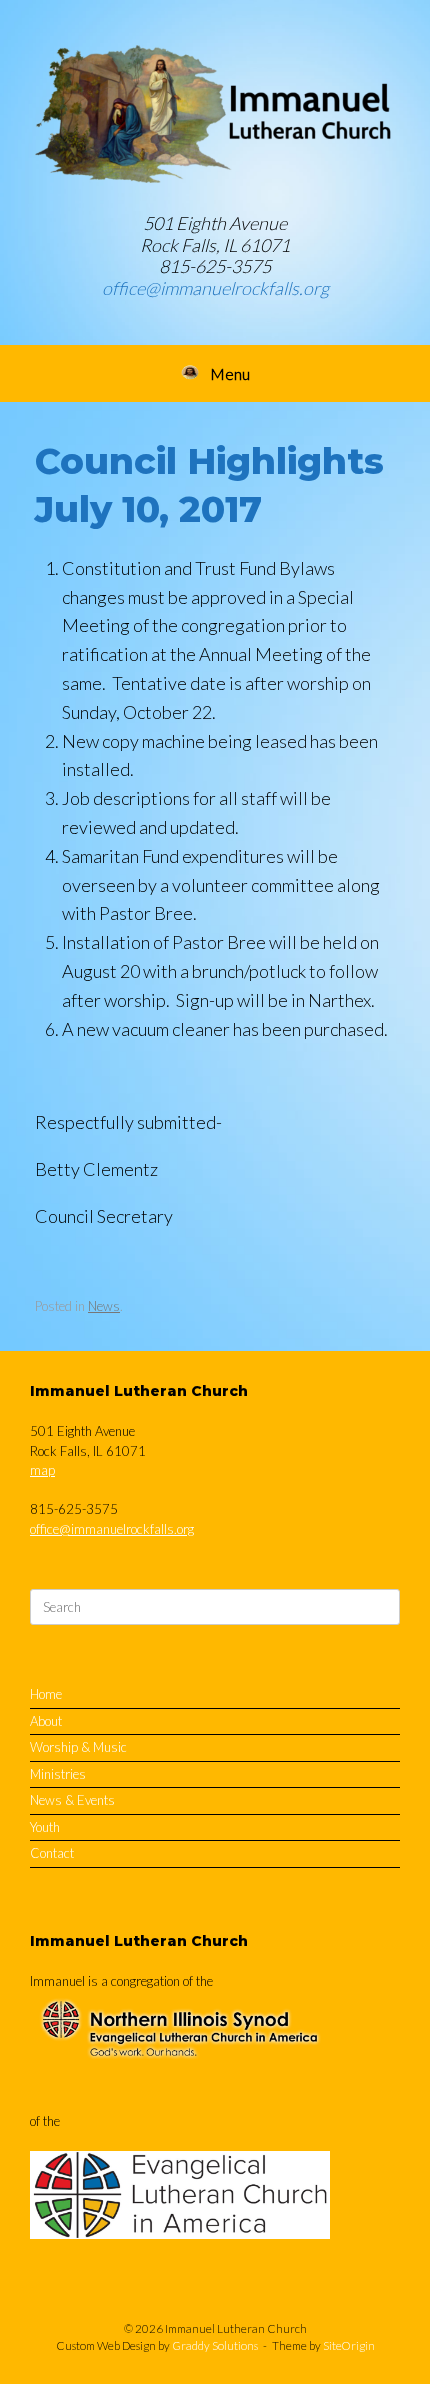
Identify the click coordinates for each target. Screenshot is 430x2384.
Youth (45, 1827)
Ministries (58, 1774)
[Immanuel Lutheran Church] (215, 114)
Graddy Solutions (215, 2345)
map (42, 1470)
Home (46, 1694)
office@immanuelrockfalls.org (215, 288)
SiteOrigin (349, 2345)
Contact (52, 1853)
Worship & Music (78, 1747)
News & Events (72, 1800)
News (104, 1306)
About (46, 1721)
